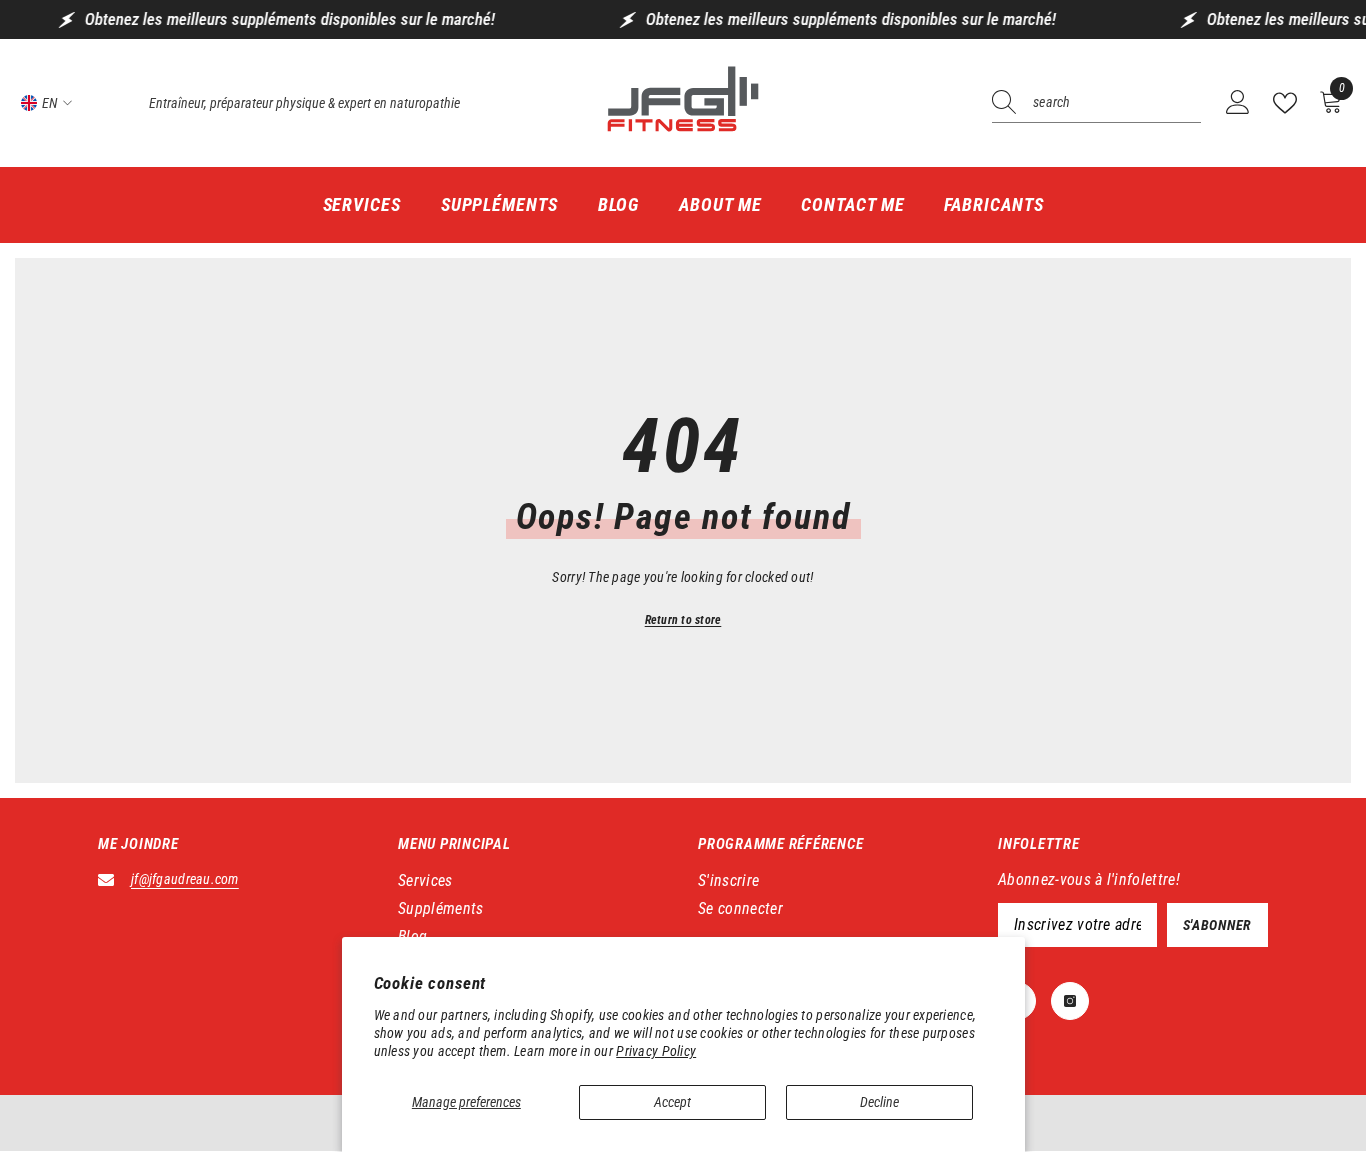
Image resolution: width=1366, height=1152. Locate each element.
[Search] (1096, 103)
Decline (879, 1102)
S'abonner (1217, 925)
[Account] (1238, 103)
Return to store (683, 620)
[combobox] (1117, 103)
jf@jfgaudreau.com (185, 879)
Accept (672, 1102)
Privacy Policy (656, 1051)
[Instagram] (1070, 1001)
